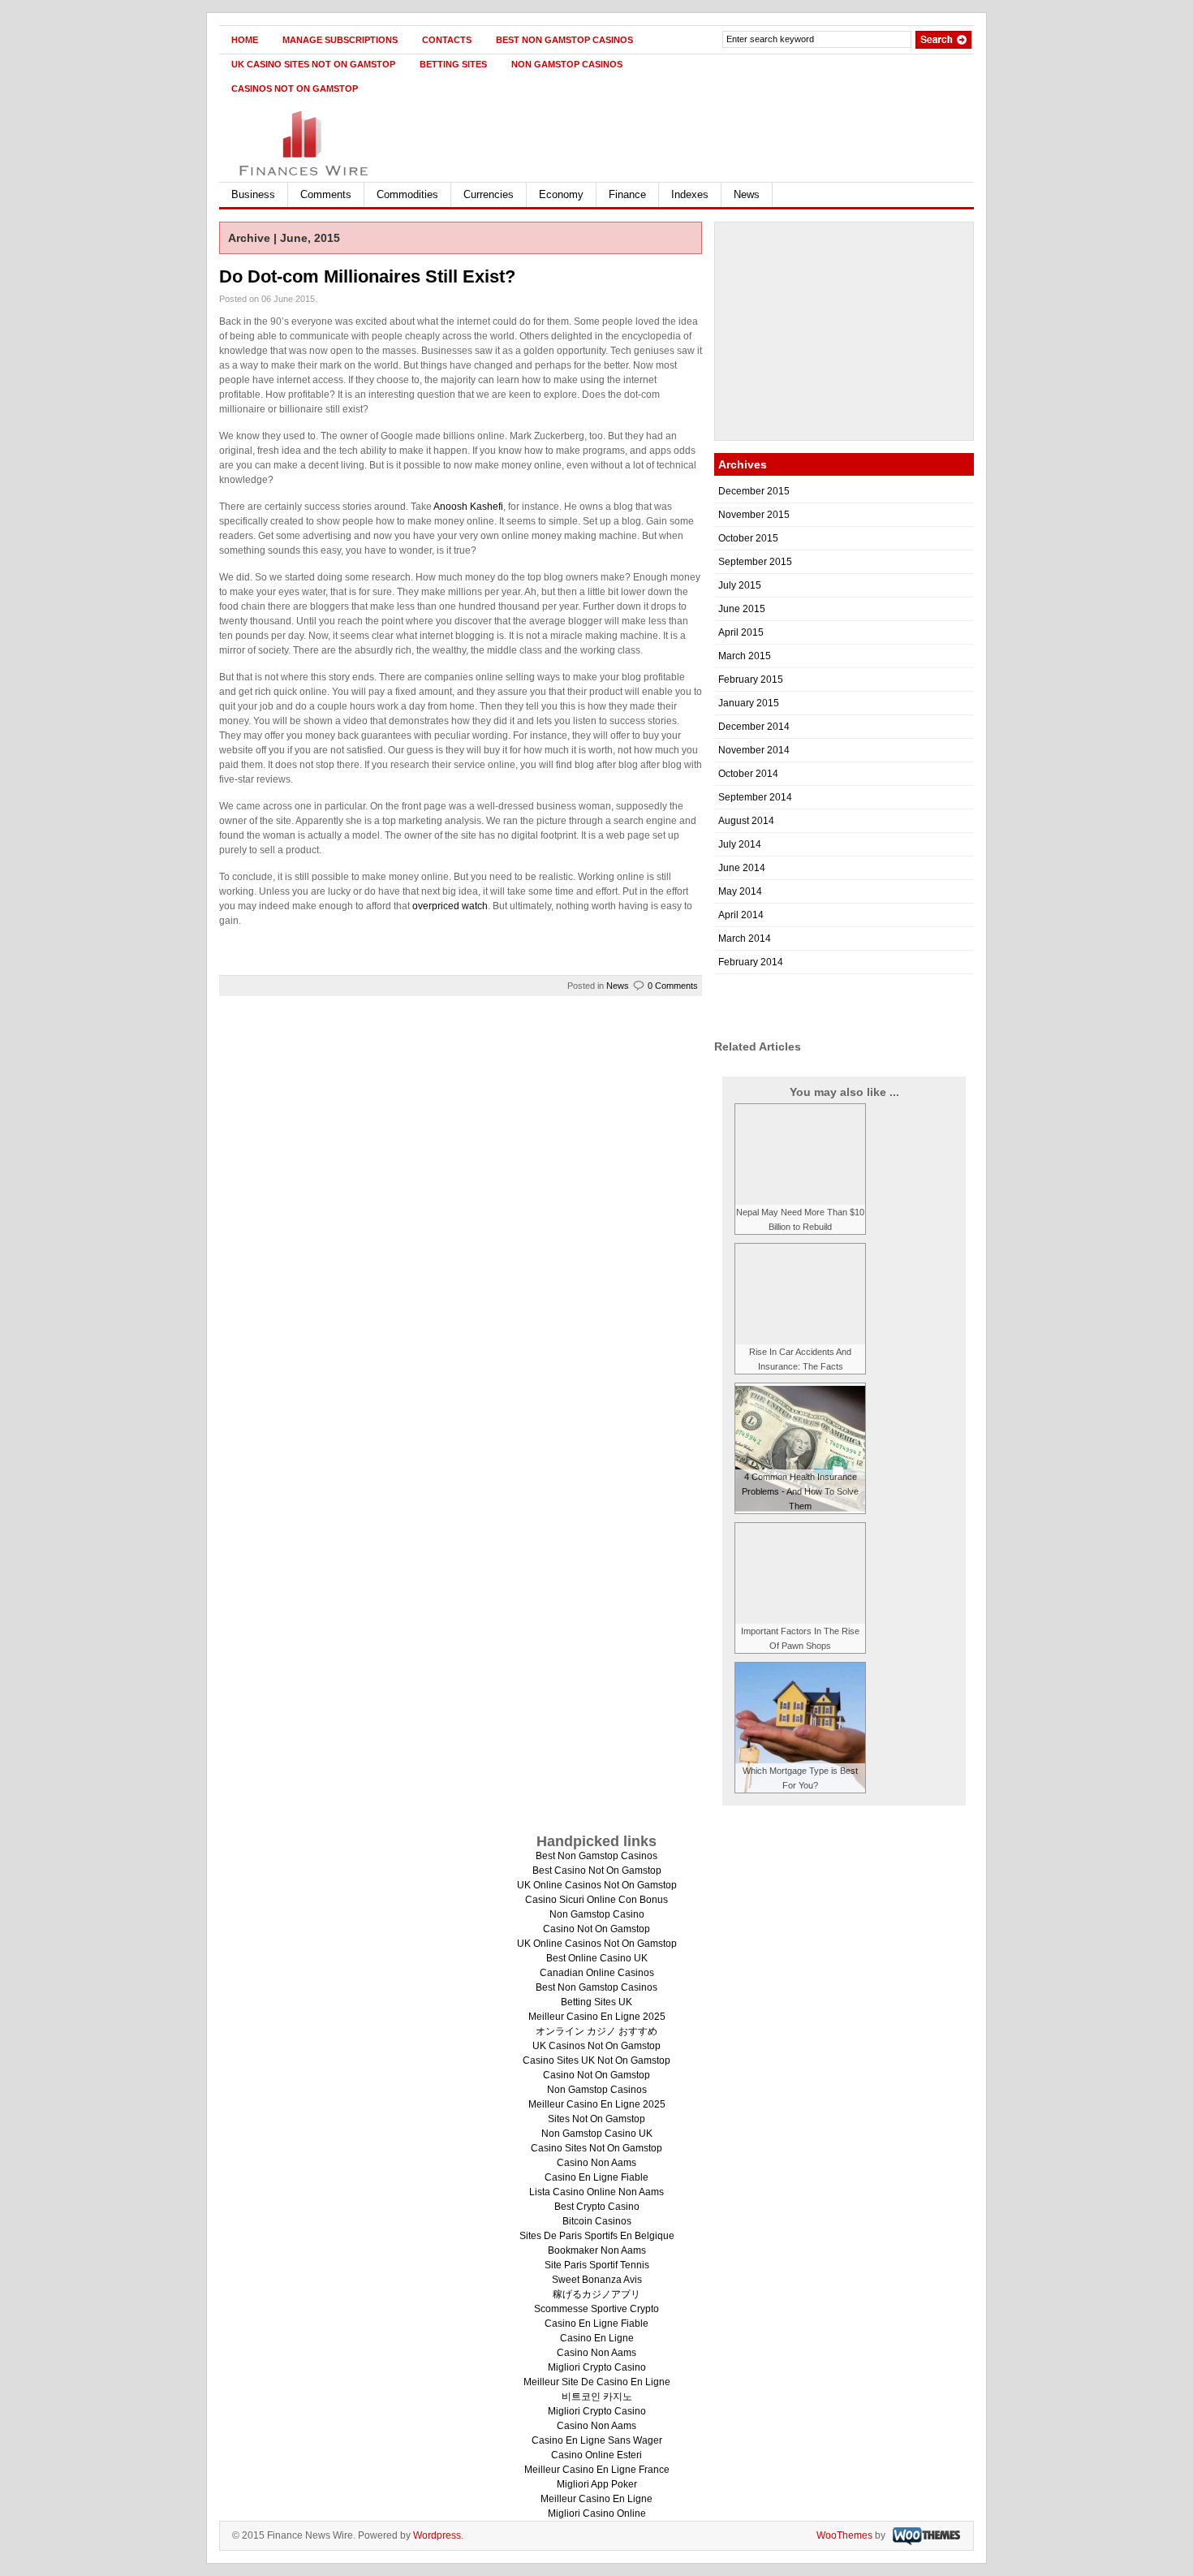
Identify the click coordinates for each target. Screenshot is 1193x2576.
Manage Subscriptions (340, 40)
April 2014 (741, 915)
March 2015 (745, 656)
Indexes (690, 194)
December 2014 (754, 727)
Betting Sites (453, 64)
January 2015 (749, 703)
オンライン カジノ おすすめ (596, 2031)
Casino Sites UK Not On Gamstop (596, 2060)
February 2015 (751, 680)
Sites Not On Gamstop (596, 2119)
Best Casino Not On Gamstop (597, 1871)
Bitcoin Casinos (597, 2221)
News (747, 194)
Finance (627, 194)
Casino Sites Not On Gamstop (596, 2148)
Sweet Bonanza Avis (597, 2280)
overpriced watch (450, 906)
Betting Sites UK (596, 2002)
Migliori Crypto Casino (597, 2367)
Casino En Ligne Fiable (596, 2177)
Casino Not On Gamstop (596, 1929)
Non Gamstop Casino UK (597, 2134)
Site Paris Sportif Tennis (597, 2265)
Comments (326, 194)
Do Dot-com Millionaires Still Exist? (367, 276)
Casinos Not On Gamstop (295, 88)
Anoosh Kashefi (468, 507)
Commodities (407, 194)
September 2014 (755, 797)
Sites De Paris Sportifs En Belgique (597, 2236)
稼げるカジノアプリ (596, 2294)
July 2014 (740, 844)
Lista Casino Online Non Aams (596, 2192)
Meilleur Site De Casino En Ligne (597, 2382)
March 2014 (745, 938)
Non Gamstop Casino (597, 1914)
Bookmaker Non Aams (597, 2250)
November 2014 (754, 750)
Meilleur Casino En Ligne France (597, 2470)
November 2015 (754, 515)
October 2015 (748, 538)
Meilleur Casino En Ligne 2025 (597, 2017)
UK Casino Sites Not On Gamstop (313, 64)
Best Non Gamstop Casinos (564, 40)
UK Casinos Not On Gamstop (596, 2046)
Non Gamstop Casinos (567, 64)
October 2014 (748, 774)
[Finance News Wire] (377, 138)
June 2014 (742, 868)
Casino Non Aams (596, 2163)
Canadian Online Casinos (597, 1973)
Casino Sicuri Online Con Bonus (596, 1900)
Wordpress (437, 2535)
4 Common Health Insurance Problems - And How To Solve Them (800, 1491)
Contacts (447, 40)
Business (253, 194)
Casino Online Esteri (596, 2455)
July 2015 (740, 585)
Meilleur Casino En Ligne (596, 2499)
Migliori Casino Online (597, 2513)
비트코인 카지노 (597, 2397)
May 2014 (740, 891)
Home (245, 40)
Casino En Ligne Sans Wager (597, 2440)
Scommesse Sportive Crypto (596, 2309)
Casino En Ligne (597, 2338)
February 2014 (751, 962)
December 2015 (754, 491)
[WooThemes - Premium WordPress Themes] (924, 2535)
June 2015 (742, 609)
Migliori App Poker (597, 2484)
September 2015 (755, 562)
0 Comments (673, 986)
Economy (561, 194)
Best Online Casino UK (597, 1958)
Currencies (489, 194)
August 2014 (746, 821)
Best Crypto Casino (597, 2207)
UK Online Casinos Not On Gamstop (597, 1885)
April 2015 (741, 632)
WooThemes (844, 2535)
